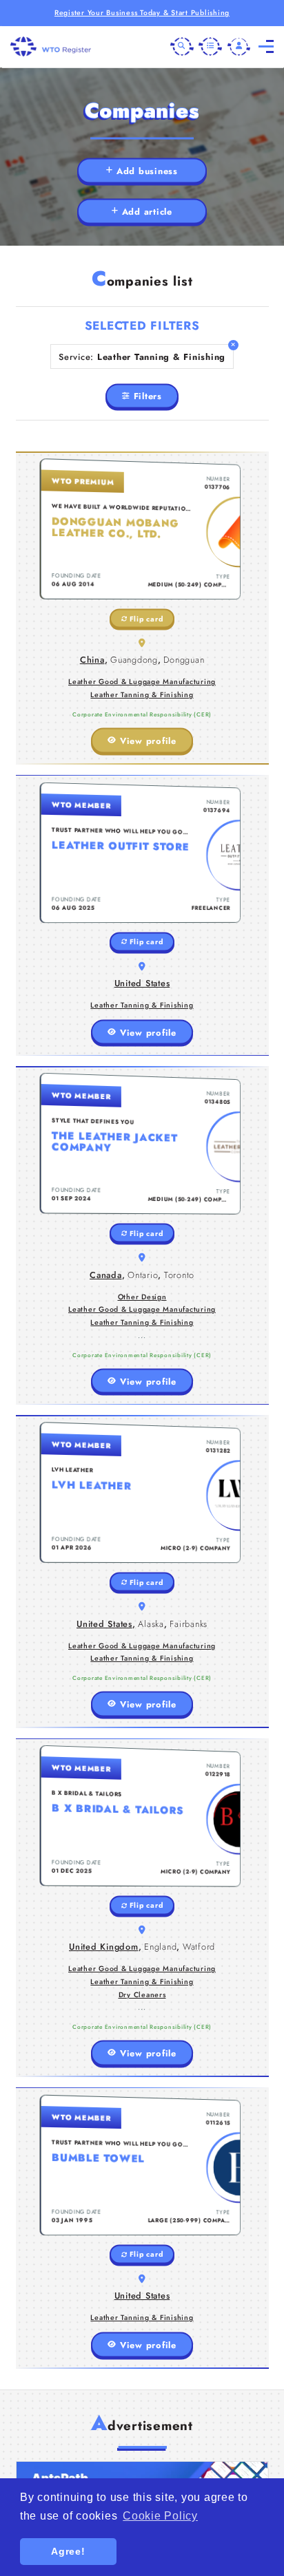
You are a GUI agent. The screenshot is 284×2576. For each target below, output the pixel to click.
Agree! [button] (68, 2551)
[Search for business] (182, 47)
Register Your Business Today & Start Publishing (142, 13)
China (92, 660)
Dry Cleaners (142, 1995)
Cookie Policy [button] (160, 2516)
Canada (106, 1275)
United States (142, 983)
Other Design (142, 1297)
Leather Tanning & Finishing (142, 695)
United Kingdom (104, 1947)
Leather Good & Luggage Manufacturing (142, 682)
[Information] (210, 47)
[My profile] (239, 47)
